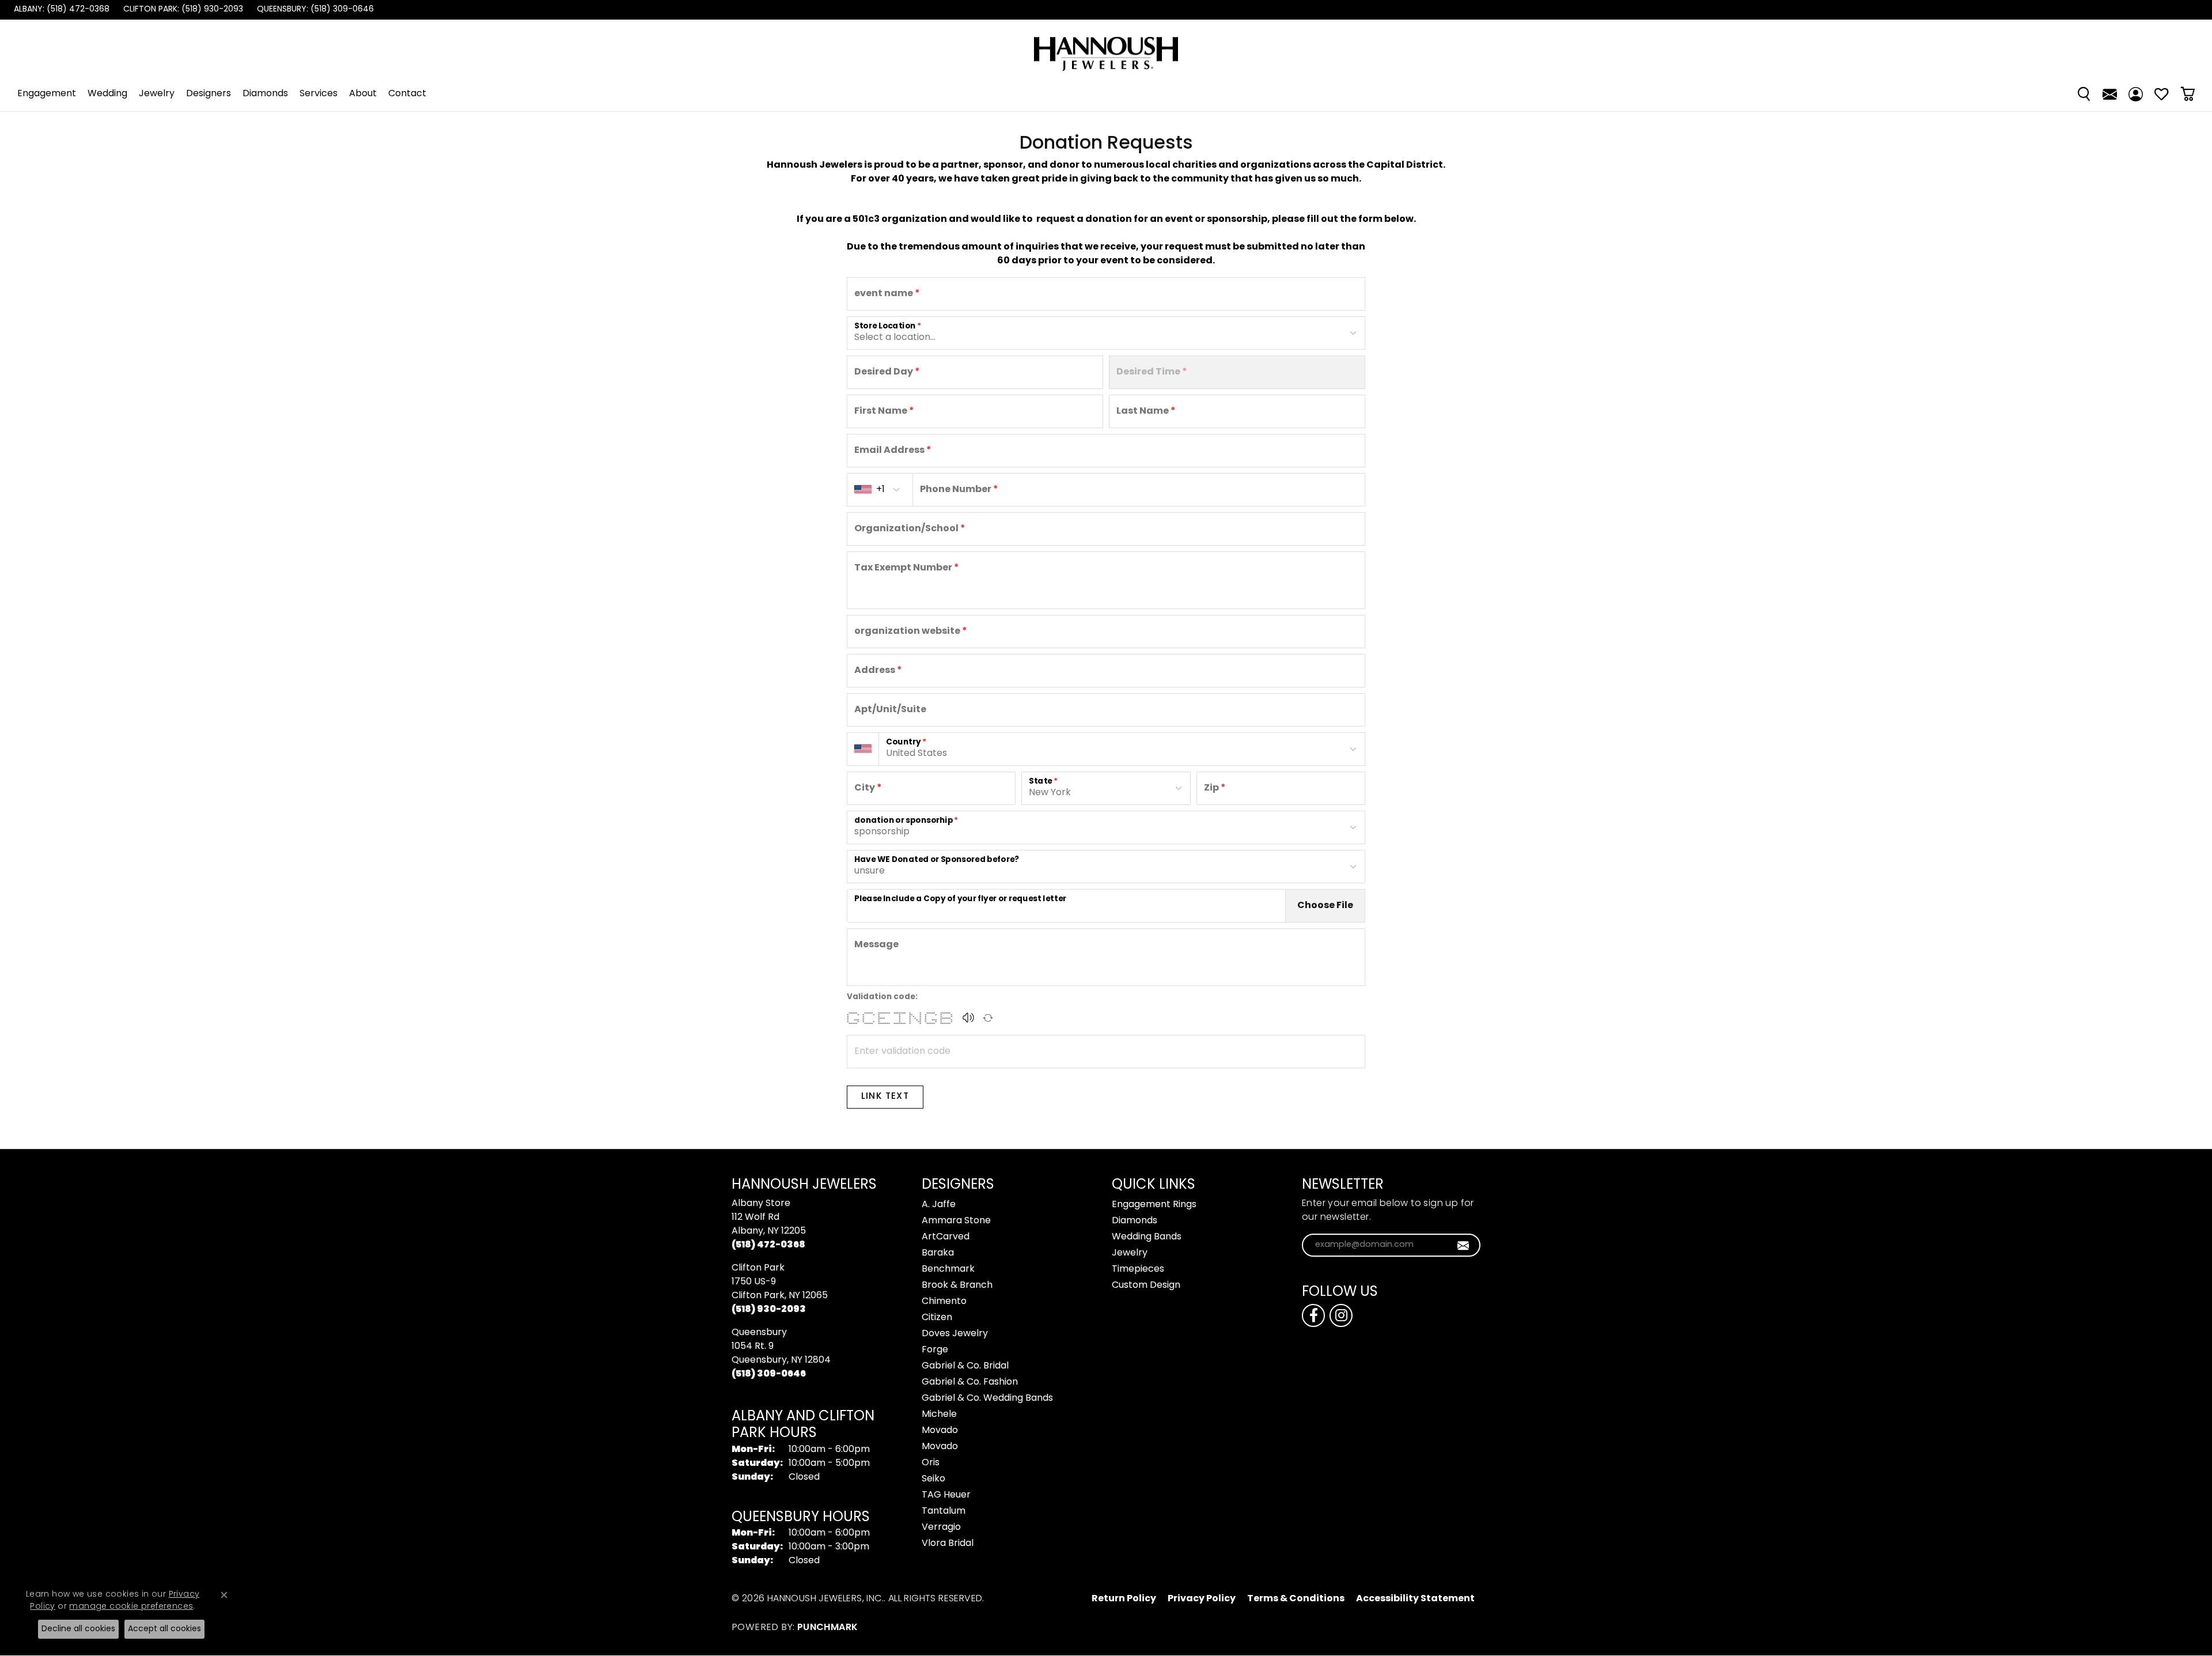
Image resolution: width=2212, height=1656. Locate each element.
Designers (209, 94)
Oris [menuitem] (931, 1463)
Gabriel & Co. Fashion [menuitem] (970, 1382)
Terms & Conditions (1296, 1599)
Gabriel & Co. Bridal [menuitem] (965, 1366)
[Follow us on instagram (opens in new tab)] (1341, 1315)
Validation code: (882, 997)
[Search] (2084, 94)
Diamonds (265, 94)
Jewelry (157, 94)
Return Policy (1124, 1599)
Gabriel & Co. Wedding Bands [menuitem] (987, 1398)
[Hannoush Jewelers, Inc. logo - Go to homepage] (1106, 48)
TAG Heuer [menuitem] (946, 1495)
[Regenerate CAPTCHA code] (988, 1018)
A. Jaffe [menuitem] (939, 1205)
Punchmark (828, 1628)
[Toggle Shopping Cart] (2188, 94)
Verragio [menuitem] (941, 1528)
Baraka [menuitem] (938, 1253)
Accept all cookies (164, 1629)
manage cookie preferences (131, 1607)
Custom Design (1146, 1286)
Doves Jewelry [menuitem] (955, 1334)
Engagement (47, 94)
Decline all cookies (78, 1629)
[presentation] (1066, 906)
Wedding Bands (1147, 1237)
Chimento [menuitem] (944, 1302)
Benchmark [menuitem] (948, 1269)
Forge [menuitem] (935, 1350)
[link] (60, 10)
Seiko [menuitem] (933, 1479)
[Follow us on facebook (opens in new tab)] (1313, 1315)
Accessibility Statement (1415, 1599)
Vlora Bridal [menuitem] (948, 1544)
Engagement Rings (1154, 1205)
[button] (968, 1018)
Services (319, 94)
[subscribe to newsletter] (1463, 1245)
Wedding (107, 94)
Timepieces (1138, 1269)
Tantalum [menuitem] (944, 1511)
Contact (407, 94)
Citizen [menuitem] (937, 1318)
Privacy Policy (1202, 1599)
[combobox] (1106, 671)
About (363, 94)
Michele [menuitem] (939, 1415)
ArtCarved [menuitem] (946, 1237)
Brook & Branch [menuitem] (957, 1286)
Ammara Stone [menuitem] (956, 1221)
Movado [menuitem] (940, 1431)
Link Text (885, 1097)
